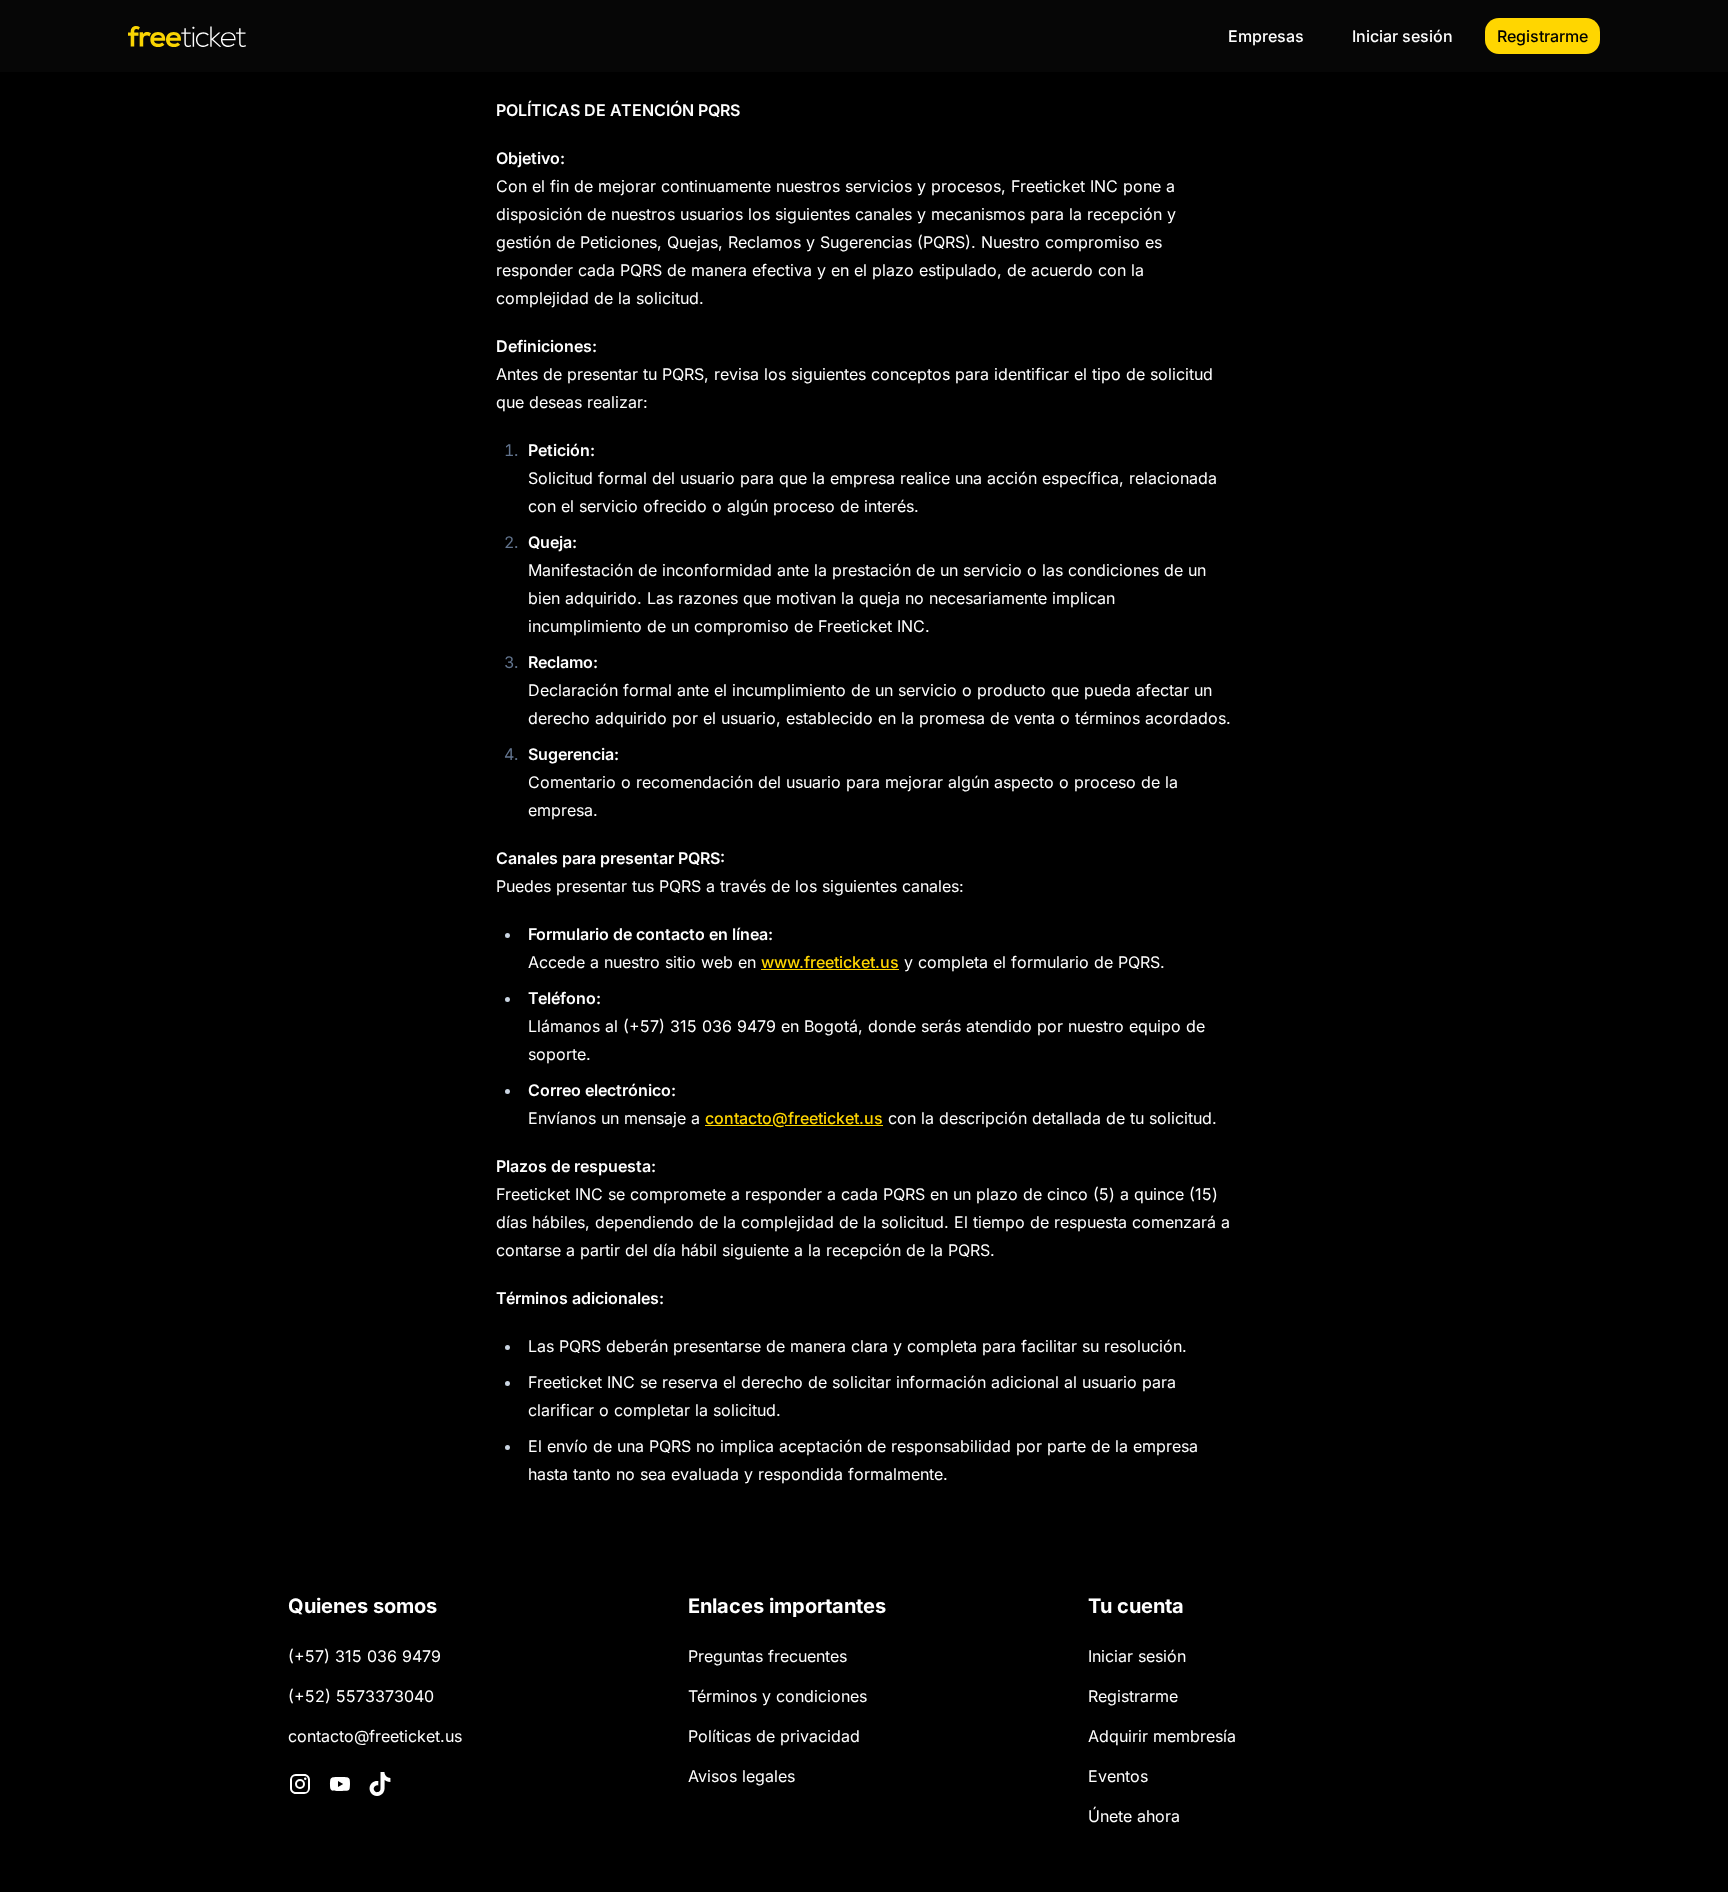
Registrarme (1542, 36)
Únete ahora (1134, 1816)
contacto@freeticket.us (794, 1118)
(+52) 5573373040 (361, 1696)
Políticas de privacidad (774, 1736)
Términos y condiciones (777, 1696)
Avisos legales (741, 1776)
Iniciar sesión (1402, 36)
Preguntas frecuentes (767, 1656)
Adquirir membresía (1162, 1736)
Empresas (1266, 36)
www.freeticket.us (830, 962)
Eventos (1118, 1776)
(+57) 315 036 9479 (364, 1656)
